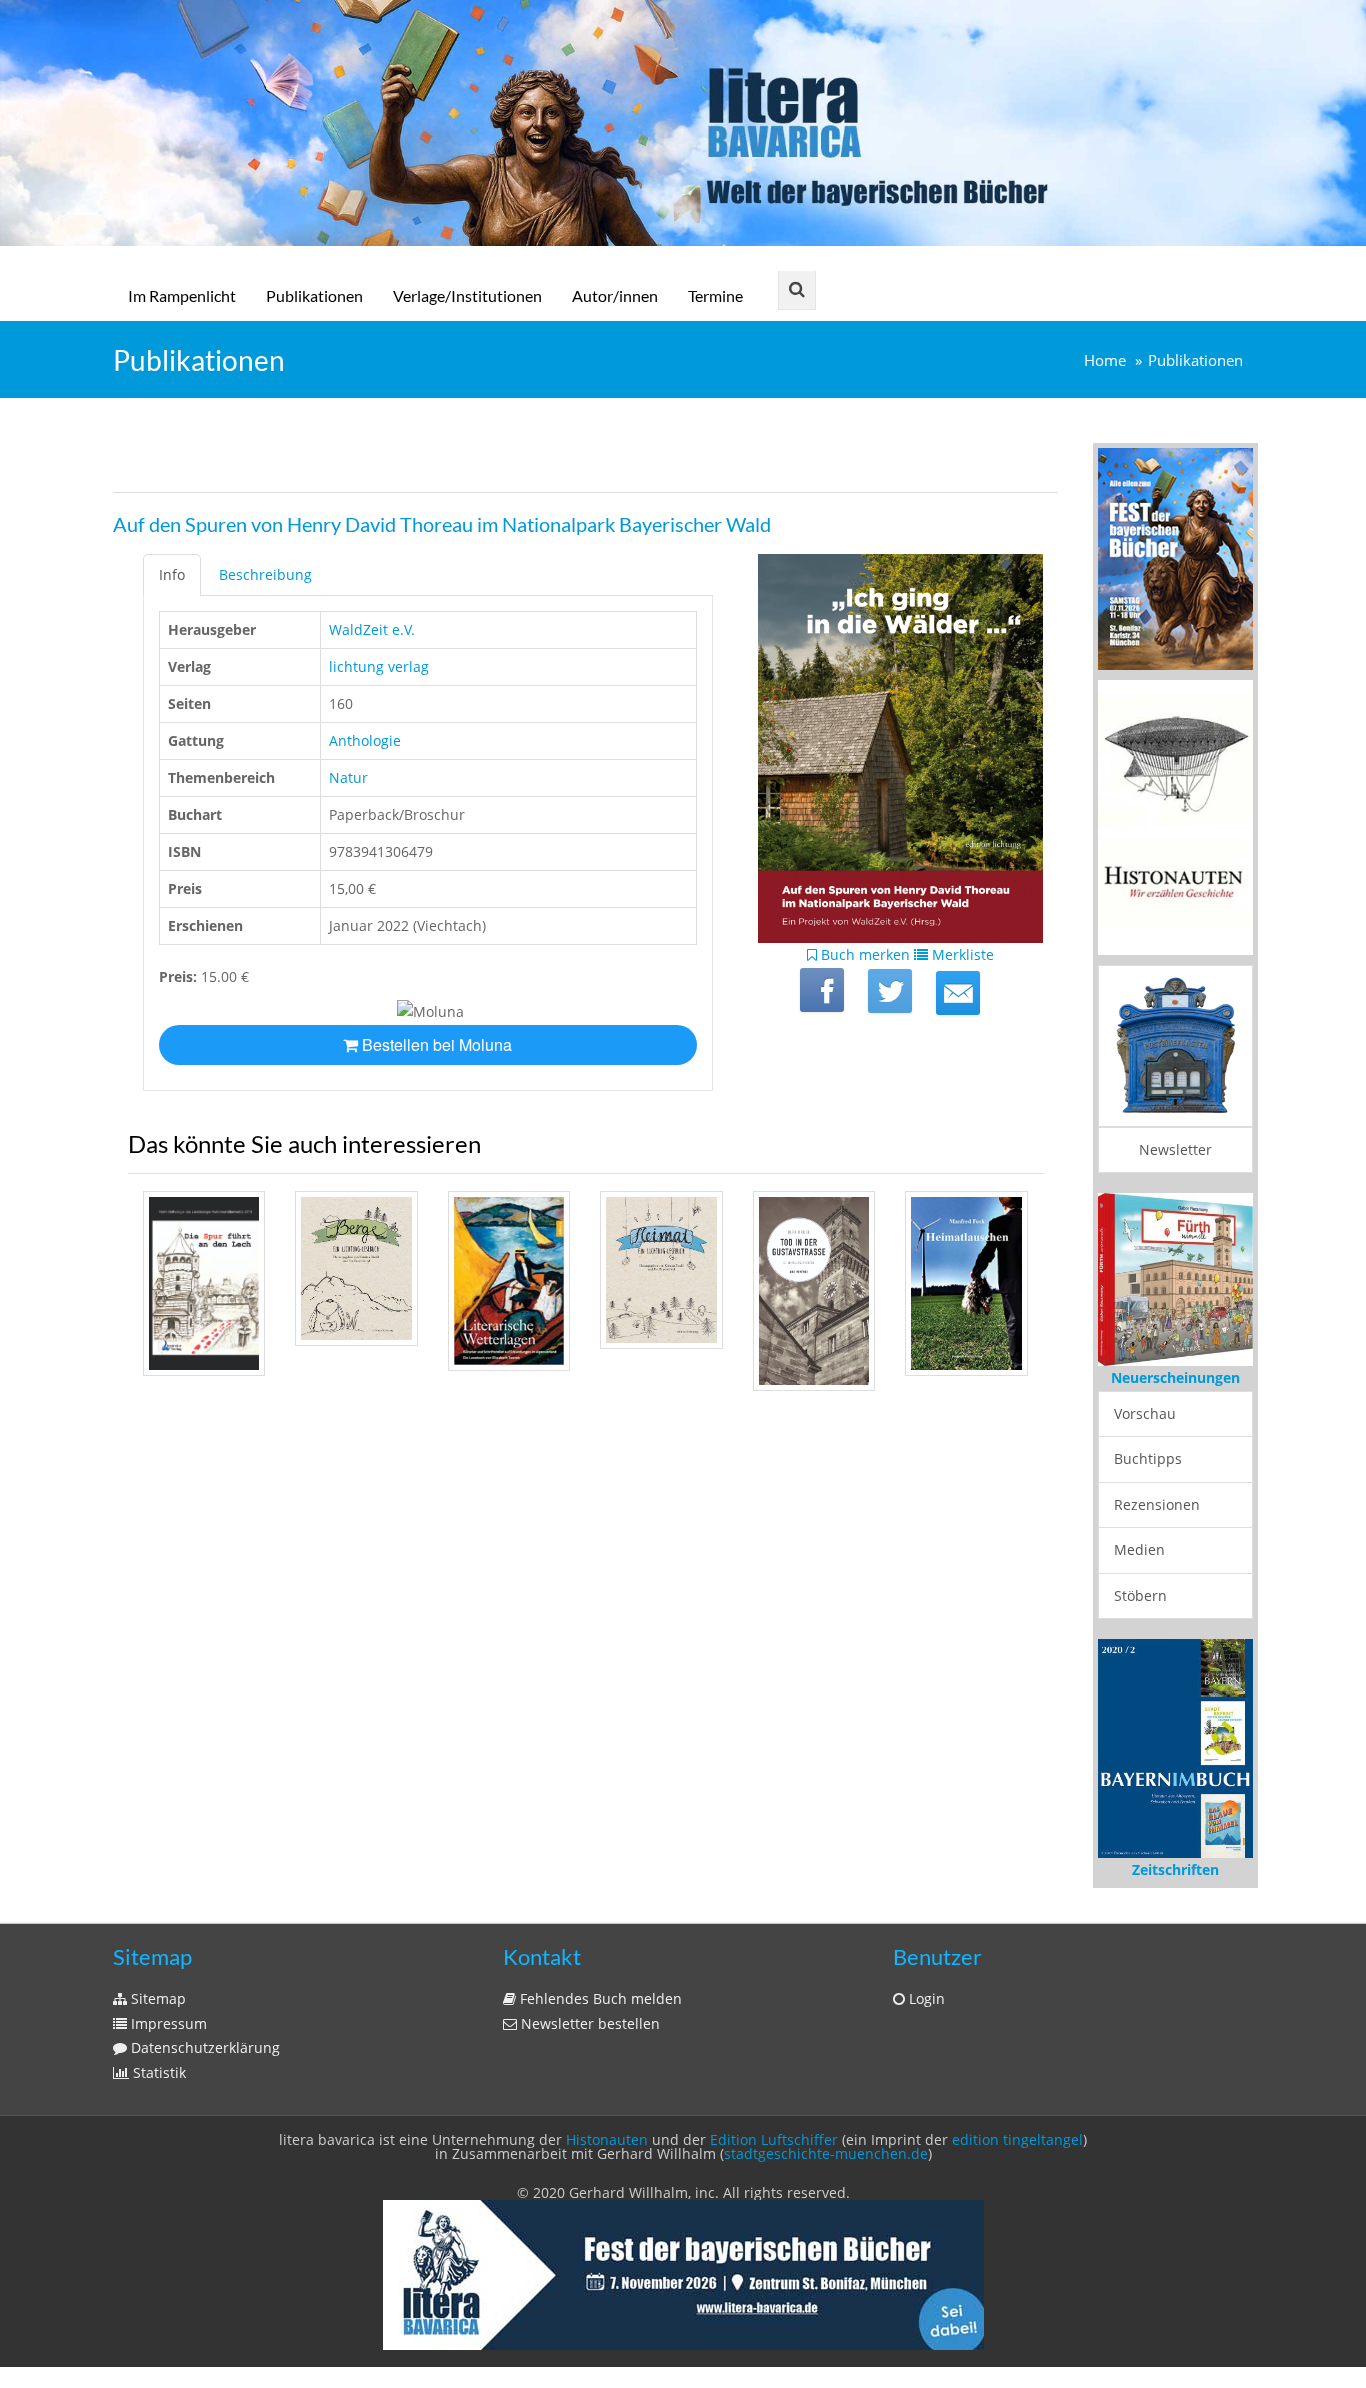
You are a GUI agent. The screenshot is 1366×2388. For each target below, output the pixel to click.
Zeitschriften (1175, 1869)
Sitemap (156, 1998)
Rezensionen (1157, 1504)
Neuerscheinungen (1175, 1377)
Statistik (157, 2072)
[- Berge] (356, 1268)
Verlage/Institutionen (467, 295)
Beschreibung (265, 574)
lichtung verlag (379, 666)
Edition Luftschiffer (774, 2139)
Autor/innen (615, 295)
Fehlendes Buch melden (599, 1998)
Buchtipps (1148, 1458)
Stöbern (1140, 1595)
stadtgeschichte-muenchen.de (826, 2153)
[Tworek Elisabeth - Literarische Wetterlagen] (509, 1281)
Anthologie (365, 740)
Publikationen (314, 295)
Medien (1139, 1549)
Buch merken (863, 954)
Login (925, 1998)
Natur (348, 777)
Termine (715, 295)
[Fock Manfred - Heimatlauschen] (966, 1283)
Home (1105, 360)
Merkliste (961, 954)
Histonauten (607, 2139)
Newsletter (1175, 1149)
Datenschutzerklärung (203, 2047)
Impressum (167, 2023)
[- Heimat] (661, 1270)
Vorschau (1145, 1413)
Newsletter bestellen (588, 2023)
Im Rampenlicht (182, 295)
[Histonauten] (1175, 557)
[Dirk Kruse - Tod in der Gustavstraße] (814, 1291)
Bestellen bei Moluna (435, 1044)
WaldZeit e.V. (372, 629)
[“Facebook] (822, 990)
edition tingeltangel (1017, 2139)
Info (172, 574)
